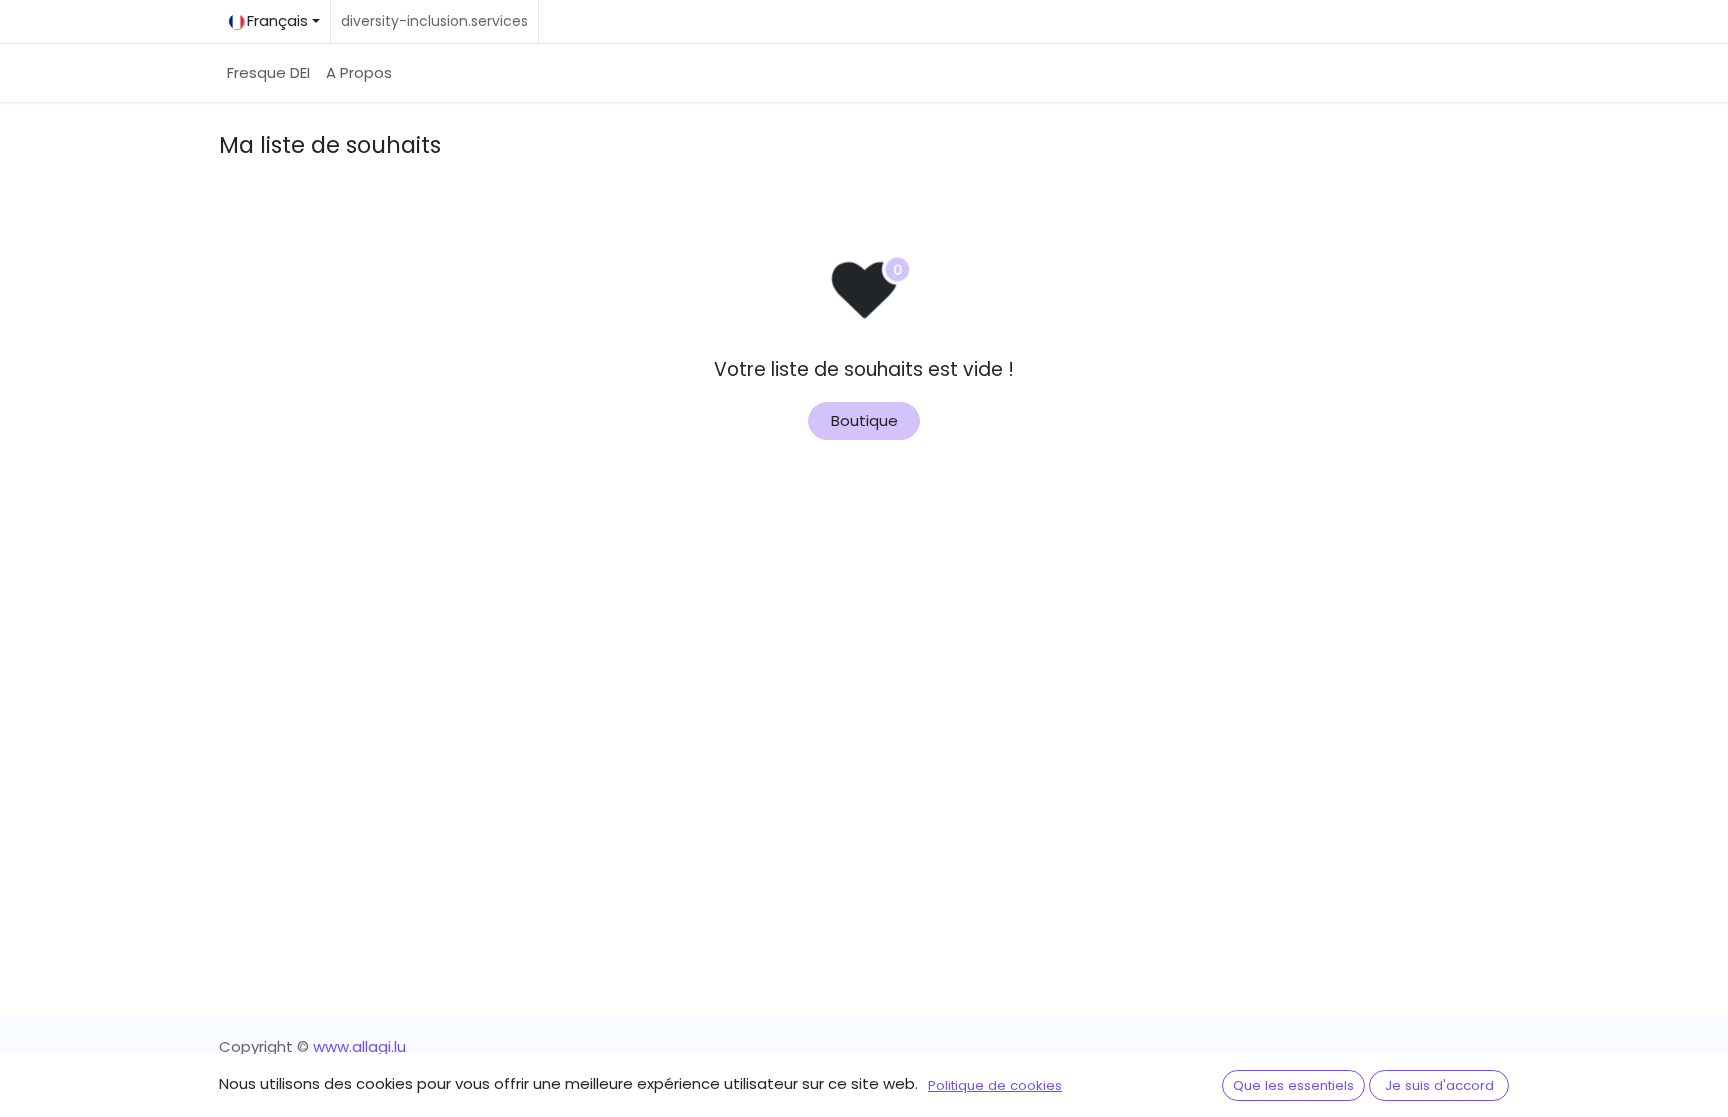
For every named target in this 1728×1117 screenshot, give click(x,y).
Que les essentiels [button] (1293, 1085)
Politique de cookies (995, 1085)
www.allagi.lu (359, 1046)
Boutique (864, 420)
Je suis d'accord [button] (1439, 1085)
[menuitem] (268, 73)
